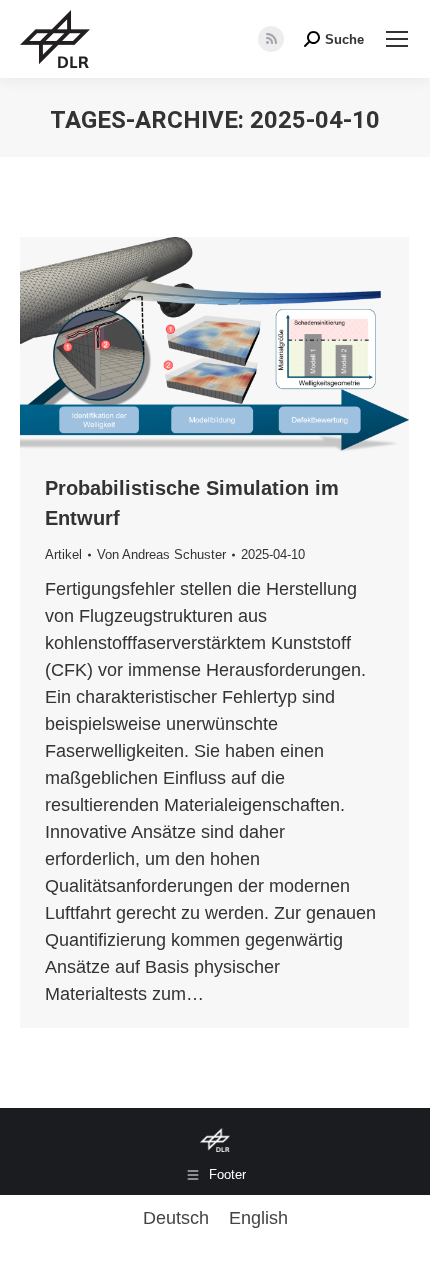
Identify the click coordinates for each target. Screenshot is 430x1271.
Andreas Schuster (174, 554)
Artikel (63, 554)
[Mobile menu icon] (397, 39)
